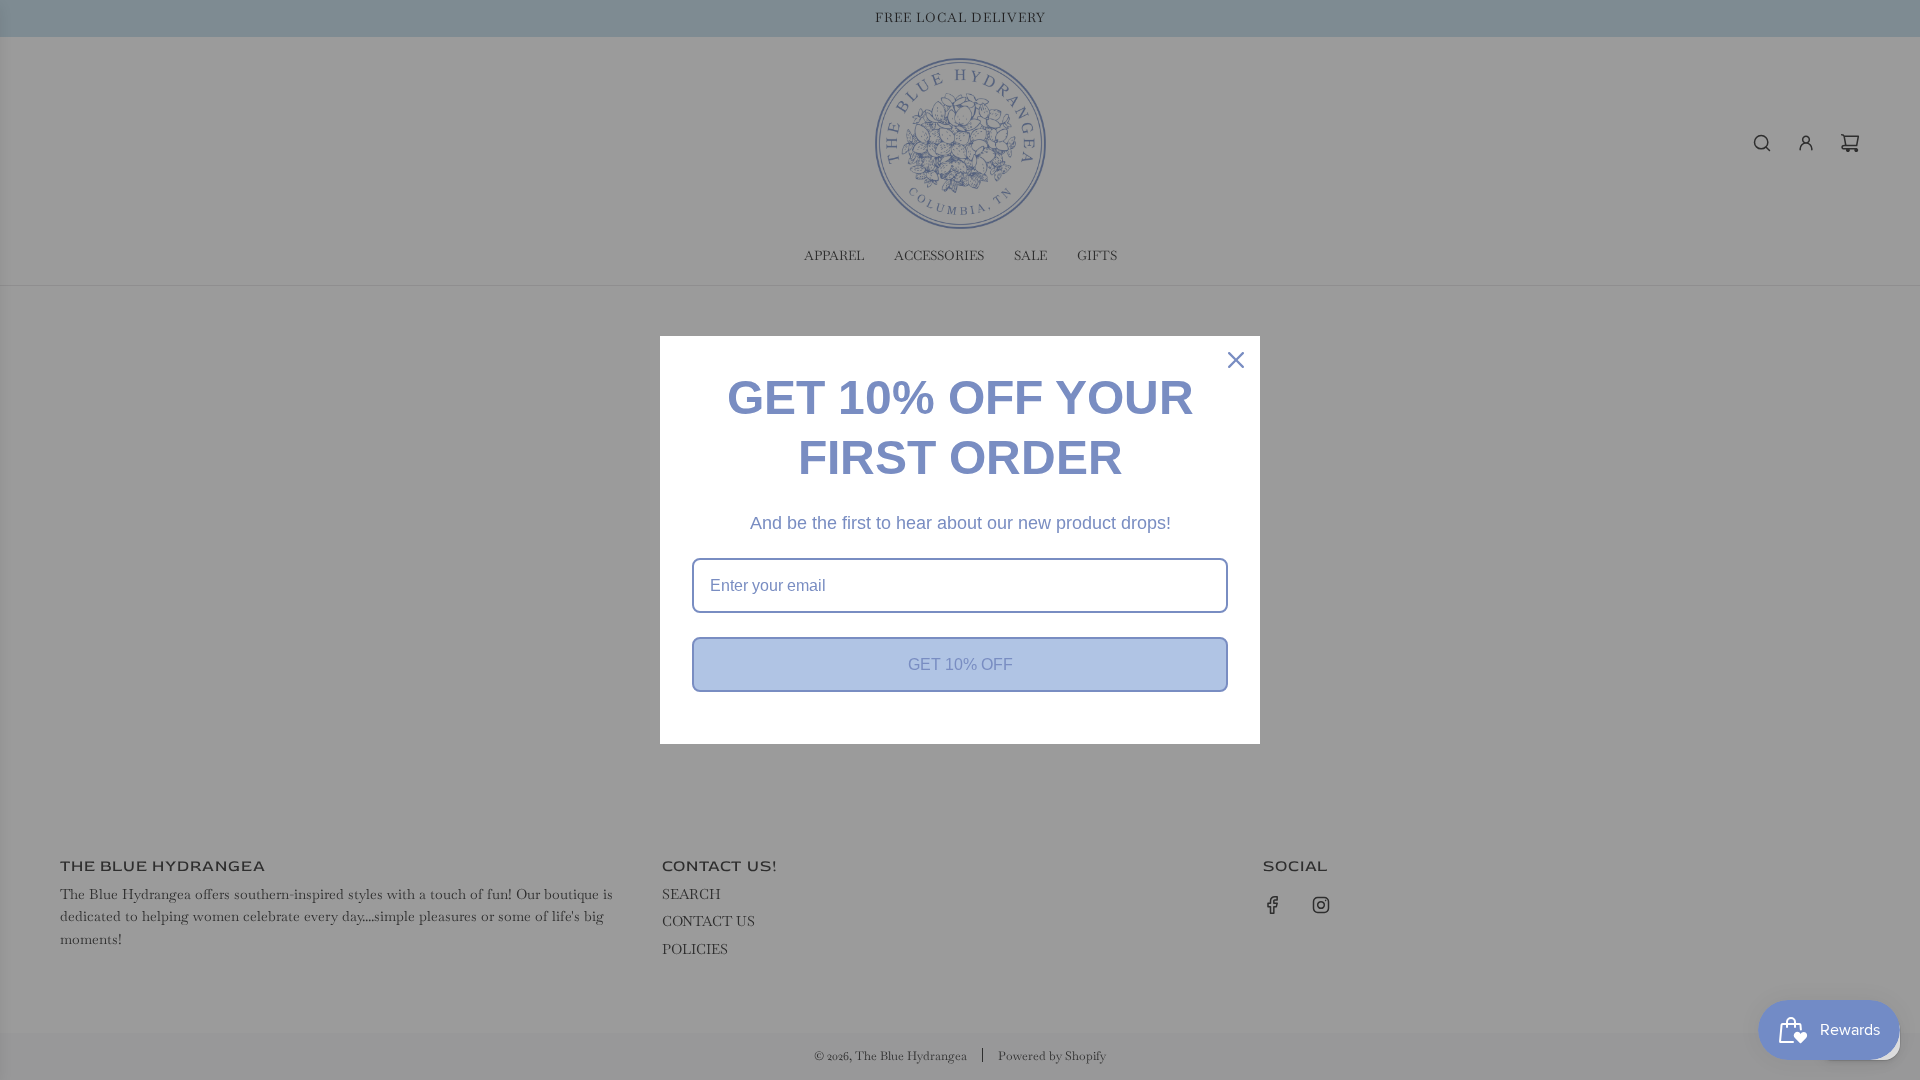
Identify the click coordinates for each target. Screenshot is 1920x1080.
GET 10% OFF (960, 664)
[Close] (1236, 360)
